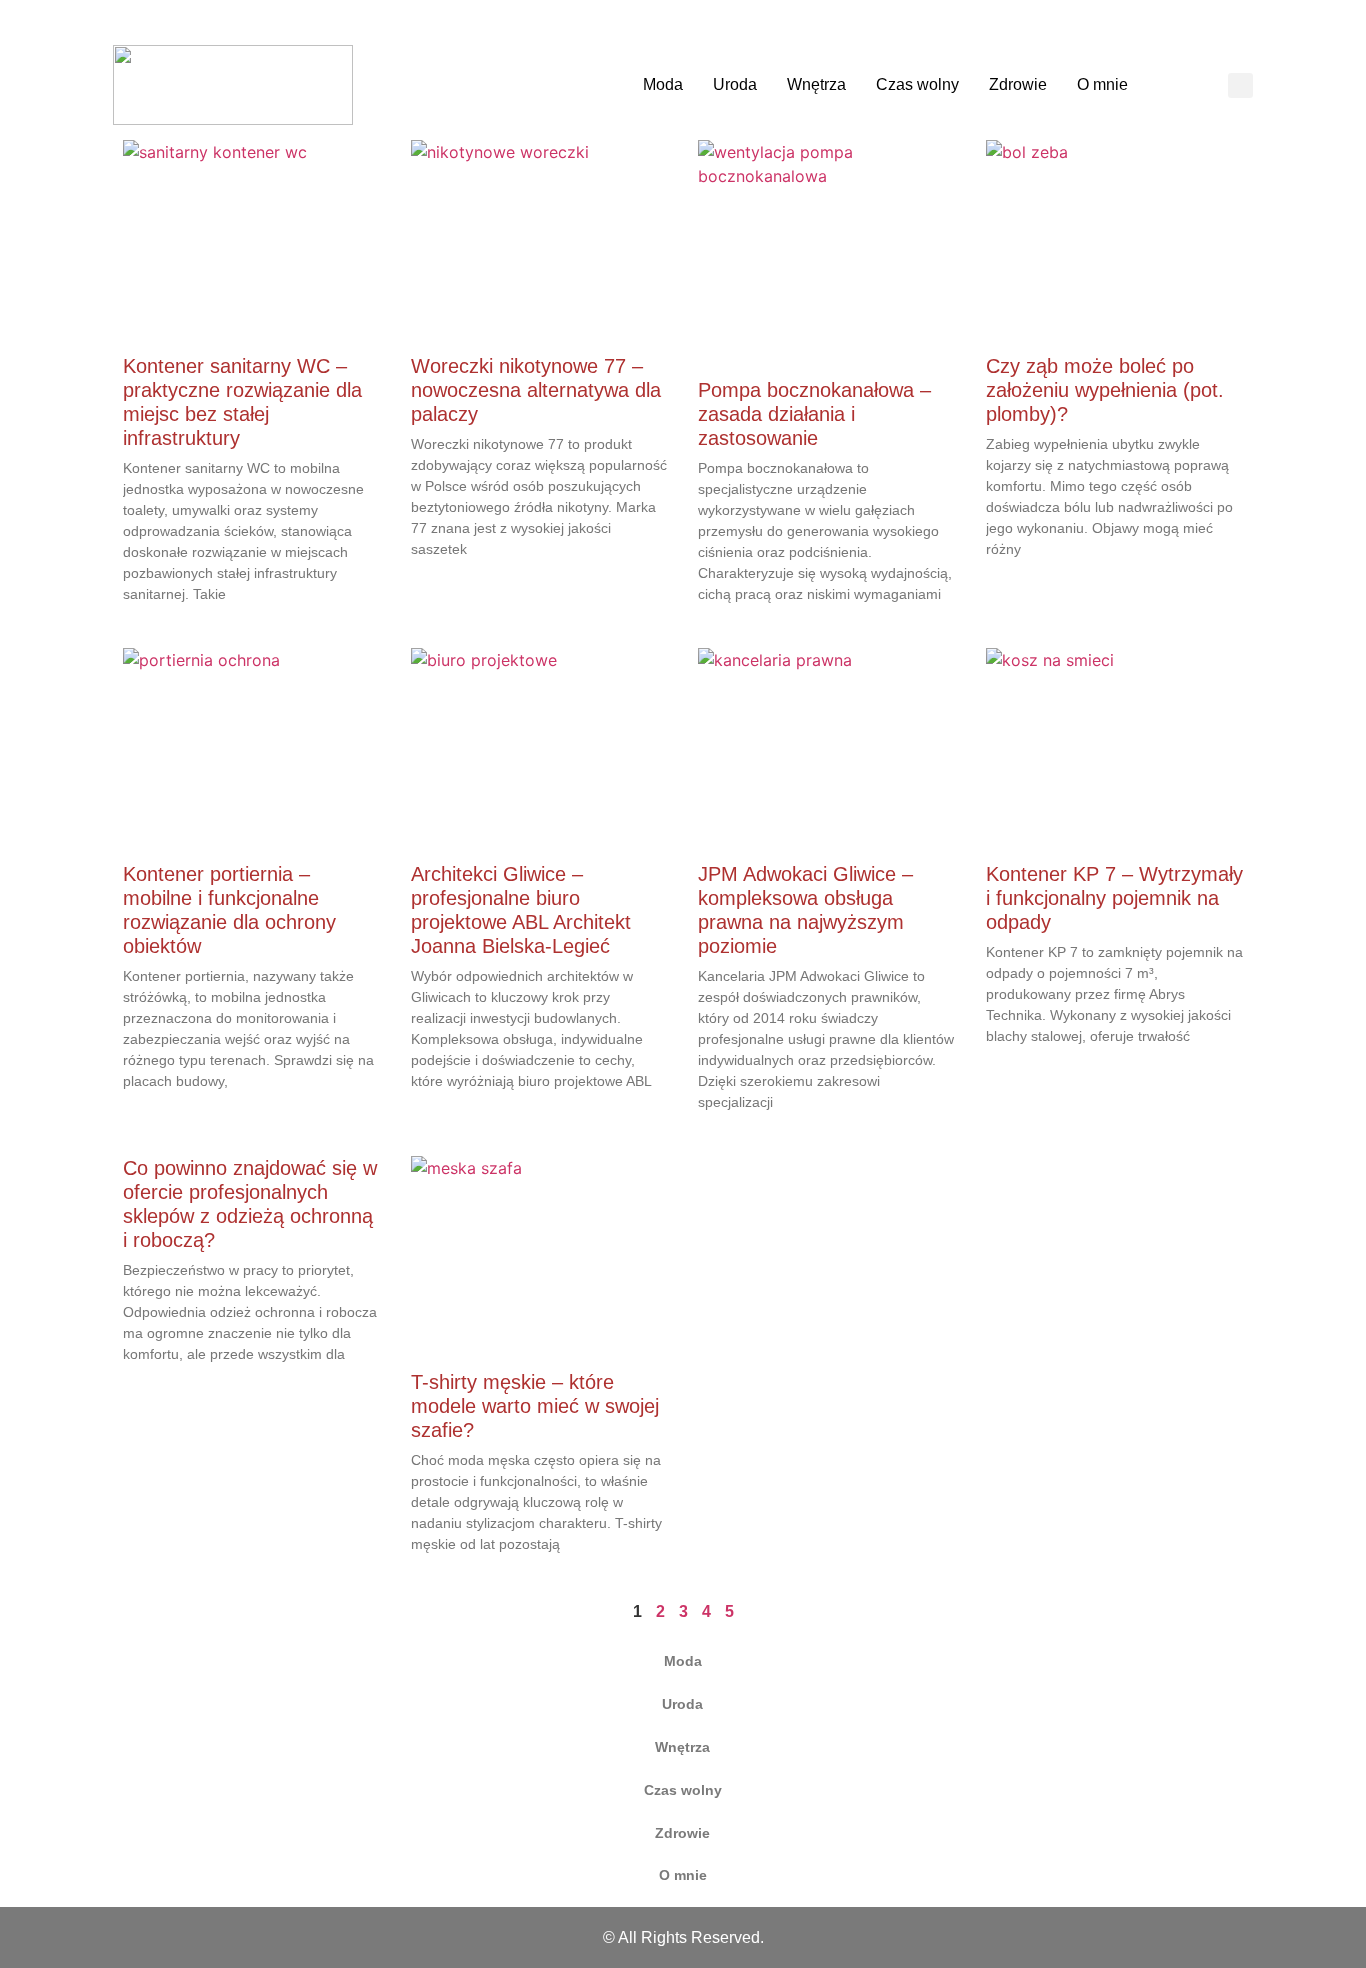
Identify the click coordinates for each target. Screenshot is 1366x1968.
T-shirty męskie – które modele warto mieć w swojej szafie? (535, 1406)
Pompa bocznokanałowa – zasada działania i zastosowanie (814, 414)
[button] (1240, 85)
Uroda (735, 84)
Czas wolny (917, 84)
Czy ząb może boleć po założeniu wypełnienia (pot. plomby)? (1105, 390)
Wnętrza (816, 84)
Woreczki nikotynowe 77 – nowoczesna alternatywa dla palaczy (536, 390)
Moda (663, 84)
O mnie (1102, 84)
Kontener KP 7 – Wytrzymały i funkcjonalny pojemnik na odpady (1114, 898)
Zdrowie (1018, 84)
